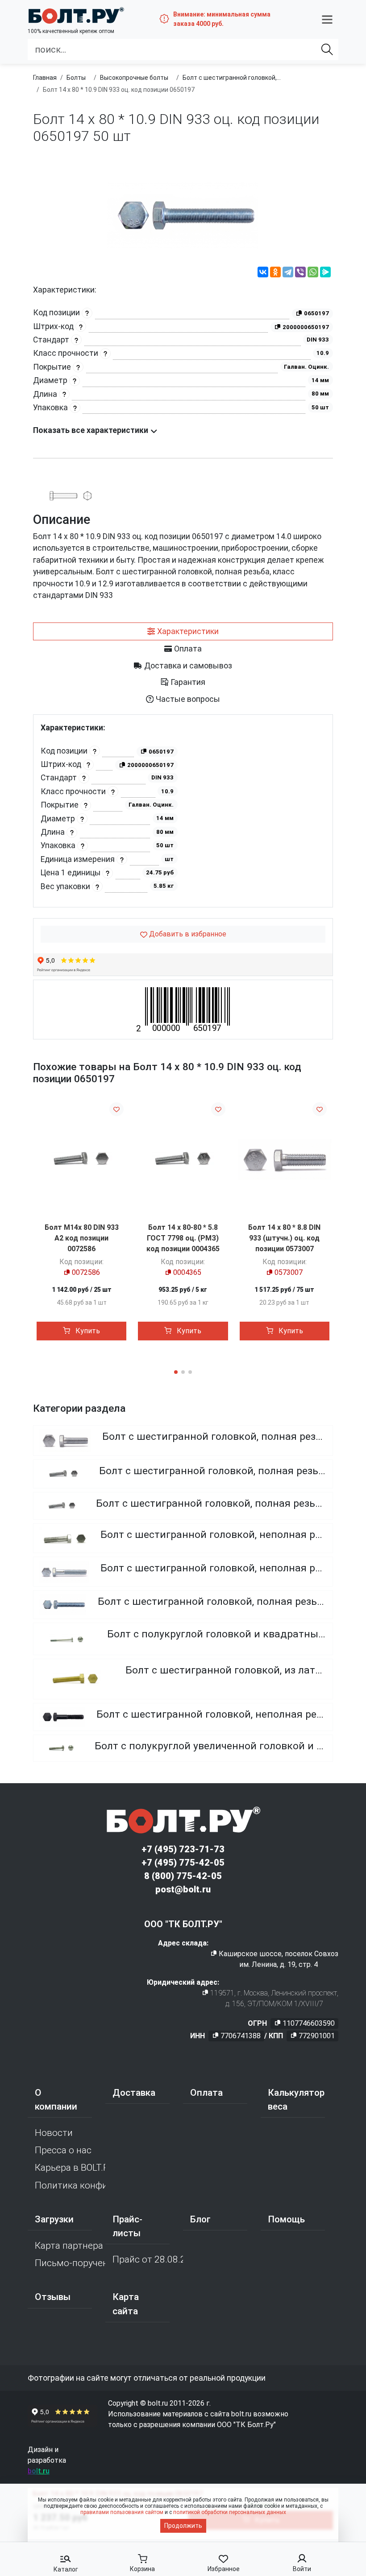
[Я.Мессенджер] (325, 273)
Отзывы (53, 2297)
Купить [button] (87, 1331)
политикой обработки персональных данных (230, 2512)
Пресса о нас (63, 2150)
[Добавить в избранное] (116, 1109)
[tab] (183, 631)
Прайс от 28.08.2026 (148, 2259)
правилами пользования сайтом (122, 2512)
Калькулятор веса (296, 2100)
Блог (200, 2219)
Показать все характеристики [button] (91, 430)
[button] (327, 19)
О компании (56, 2100)
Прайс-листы (127, 2226)
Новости (54, 2133)
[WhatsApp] (313, 273)
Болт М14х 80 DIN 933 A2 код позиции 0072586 (82, 1238)
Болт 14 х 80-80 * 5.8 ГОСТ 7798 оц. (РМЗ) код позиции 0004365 (183, 1238)
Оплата (206, 2093)
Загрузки (54, 2219)
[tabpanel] (183, 811)
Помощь (286, 2219)
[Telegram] (288, 273)
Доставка (134, 2093)
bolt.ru (39, 2471)
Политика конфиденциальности (70, 2185)
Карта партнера (69, 2246)
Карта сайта (126, 2304)
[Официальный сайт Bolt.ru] (76, 15)
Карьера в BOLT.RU (70, 2168)
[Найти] (327, 49)
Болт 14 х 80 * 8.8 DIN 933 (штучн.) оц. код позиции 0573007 (284, 1238)
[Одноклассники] (275, 273)
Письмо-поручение (70, 2263)
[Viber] (300, 273)
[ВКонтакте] (263, 273)
